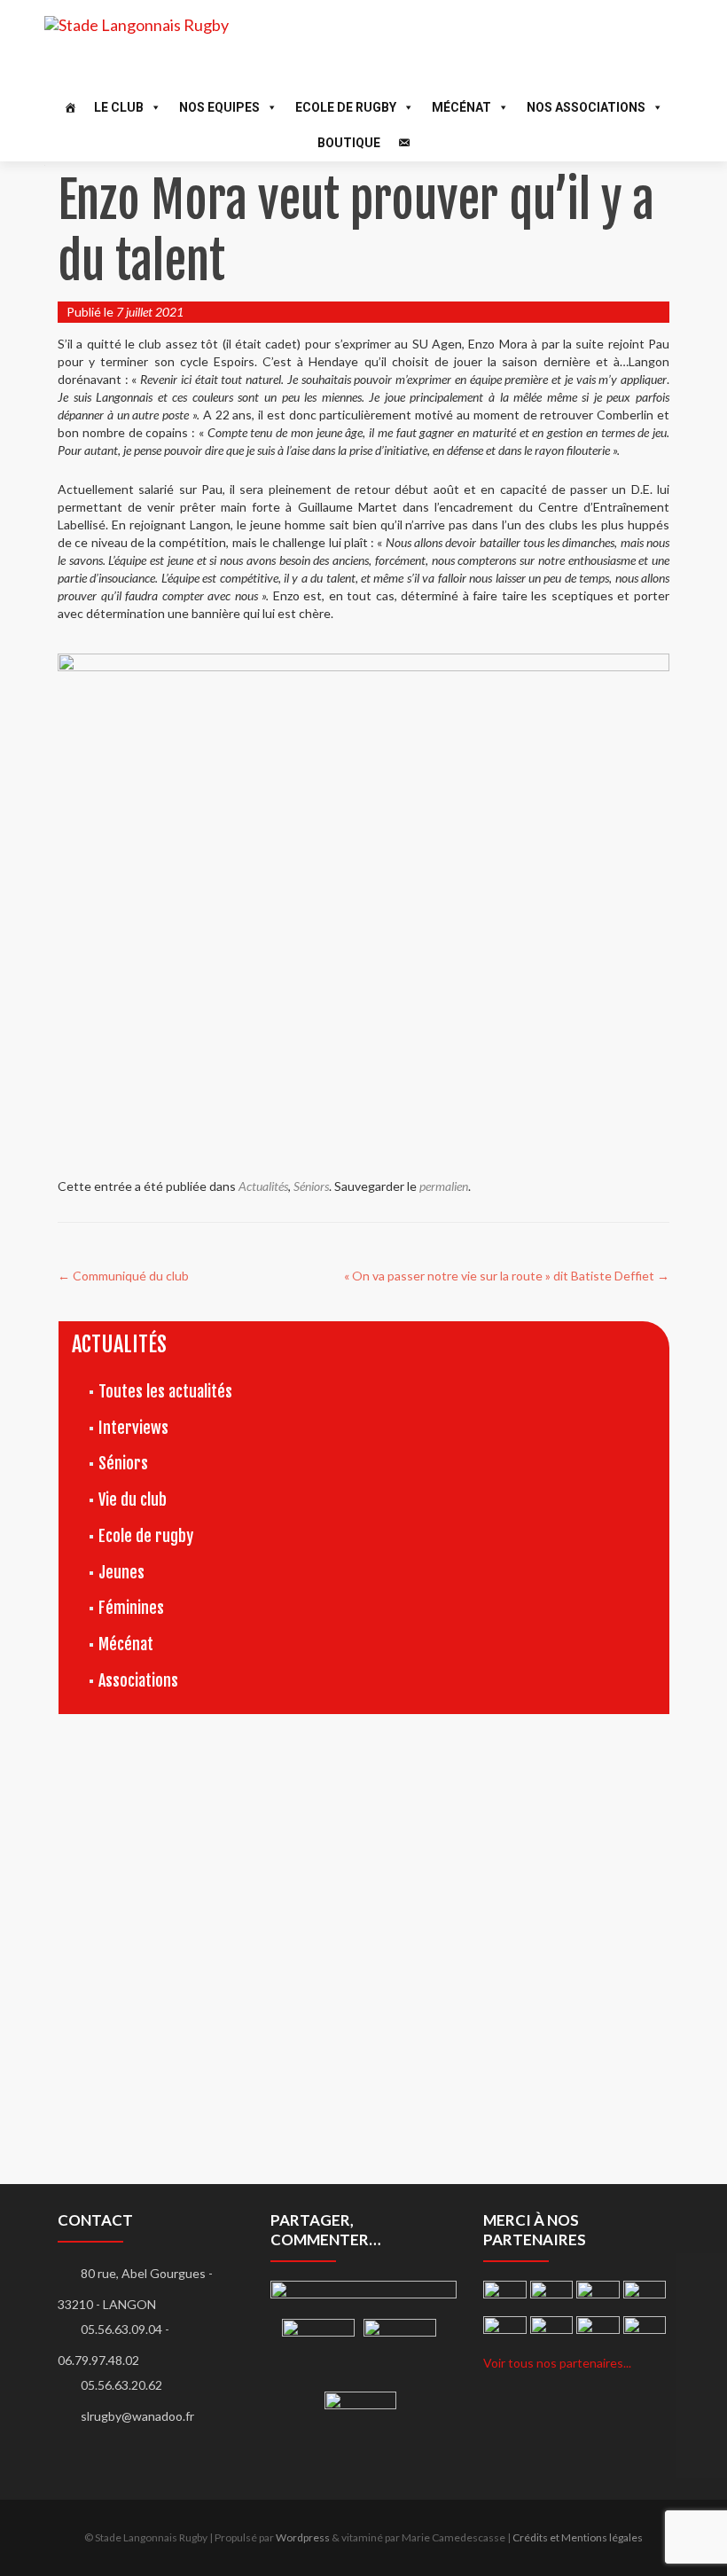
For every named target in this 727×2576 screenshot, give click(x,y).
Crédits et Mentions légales (578, 2537)
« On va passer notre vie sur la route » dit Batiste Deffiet (507, 1276)
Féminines (131, 1608)
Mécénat (461, 107)
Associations (138, 1680)
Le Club (119, 107)
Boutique (349, 143)
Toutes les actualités (165, 1391)
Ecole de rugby (146, 1536)
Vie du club (133, 1499)
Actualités (263, 1186)
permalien (444, 1186)
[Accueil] (70, 107)
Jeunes (121, 1572)
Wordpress (303, 2537)
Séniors (311, 1186)
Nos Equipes (219, 107)
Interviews (133, 1428)
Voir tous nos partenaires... (557, 2363)
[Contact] (404, 143)
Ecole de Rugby (346, 107)
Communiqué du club (123, 1276)
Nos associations (586, 107)
